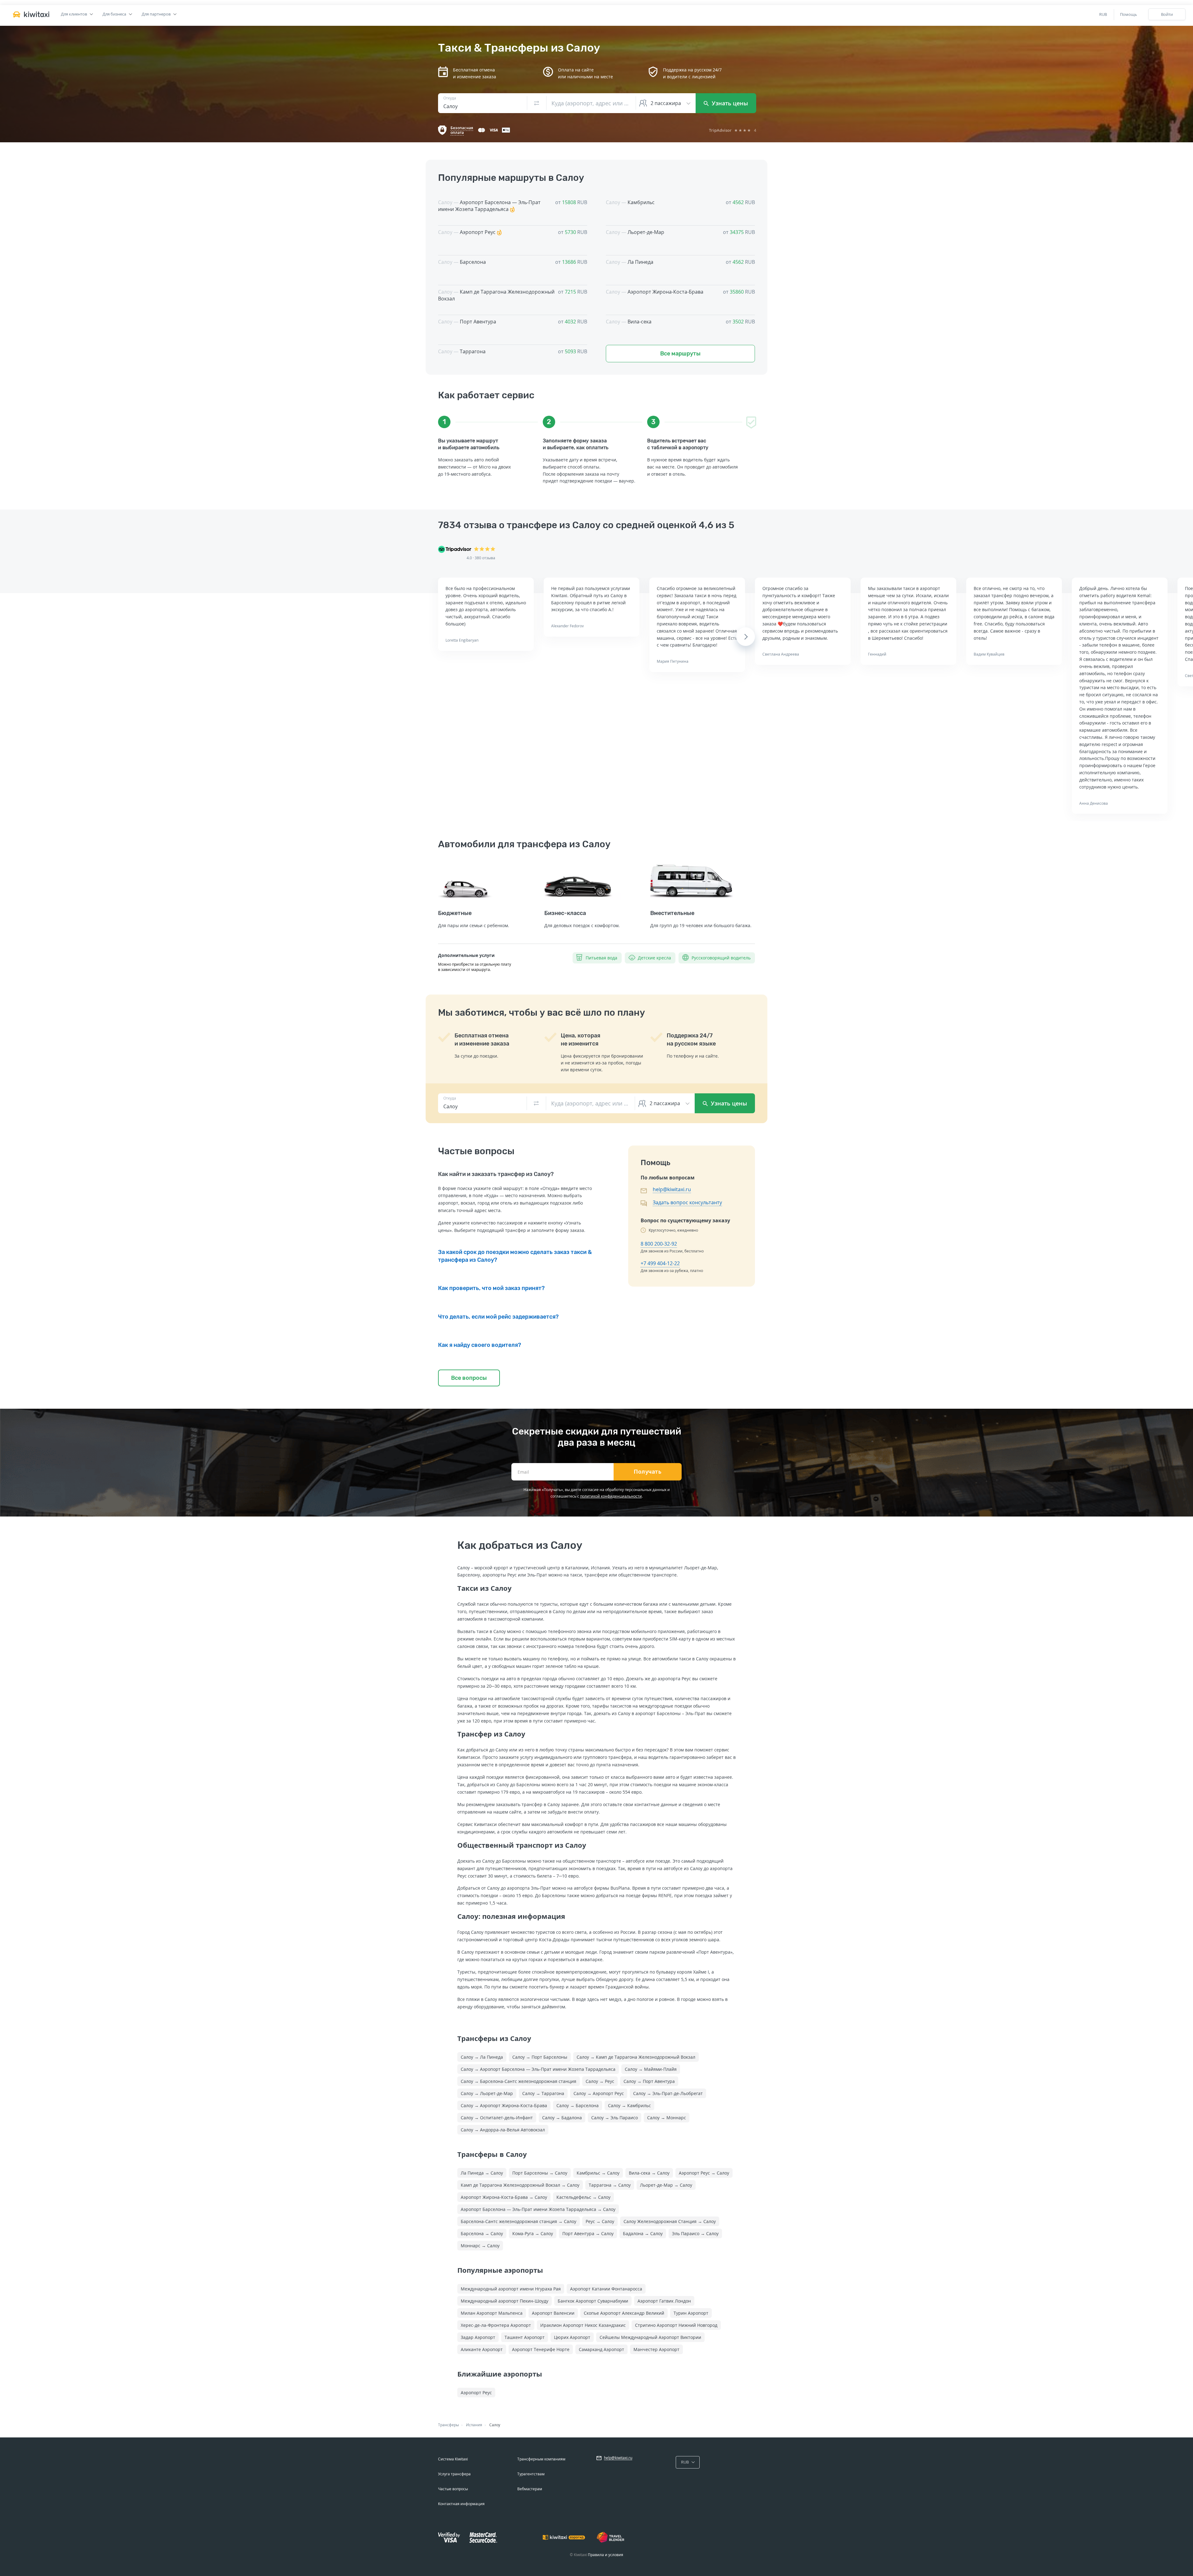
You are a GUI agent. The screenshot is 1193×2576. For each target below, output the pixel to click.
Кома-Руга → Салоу (533, 2233)
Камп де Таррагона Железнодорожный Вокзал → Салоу (520, 2185)
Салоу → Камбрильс (629, 2105)
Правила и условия (606, 2555)
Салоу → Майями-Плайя (651, 2069)
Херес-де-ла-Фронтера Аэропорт (496, 2325)
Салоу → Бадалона (562, 2118)
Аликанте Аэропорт (482, 2349)
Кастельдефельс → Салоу (583, 2197)
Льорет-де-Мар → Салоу (666, 2185)
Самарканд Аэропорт (601, 2349)
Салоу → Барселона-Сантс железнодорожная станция (519, 2081)
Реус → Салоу (600, 2221)
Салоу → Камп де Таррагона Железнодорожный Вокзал (636, 2057)
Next (746, 637)
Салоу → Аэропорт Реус (599, 2093)
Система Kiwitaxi (453, 2459)
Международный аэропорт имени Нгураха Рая (511, 2289)
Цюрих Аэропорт (572, 2337)
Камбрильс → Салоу (598, 2173)
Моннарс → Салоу (480, 2246)
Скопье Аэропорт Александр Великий (624, 2313)
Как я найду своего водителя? (480, 1345)
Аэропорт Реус (476, 2393)
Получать (648, 1472)
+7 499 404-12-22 (660, 1263)
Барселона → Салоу (482, 2233)
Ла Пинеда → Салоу (482, 2173)
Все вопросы (469, 1378)
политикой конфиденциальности (611, 1496)
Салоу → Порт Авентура (649, 2081)
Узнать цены (729, 103)
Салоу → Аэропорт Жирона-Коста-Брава (504, 2105)
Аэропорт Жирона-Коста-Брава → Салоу (504, 2197)
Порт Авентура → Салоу (588, 2233)
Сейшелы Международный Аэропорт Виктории (650, 2337)
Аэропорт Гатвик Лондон (664, 2301)
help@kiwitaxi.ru (672, 1189)
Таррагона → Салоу (610, 2185)
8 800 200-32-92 (659, 1244)
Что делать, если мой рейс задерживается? (498, 1317)
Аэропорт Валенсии (553, 2313)
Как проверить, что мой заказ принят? (491, 1288)
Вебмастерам (530, 2489)
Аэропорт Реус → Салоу (704, 2173)
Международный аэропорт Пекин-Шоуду (505, 2301)
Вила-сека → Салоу (649, 2173)
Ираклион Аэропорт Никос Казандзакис (583, 2325)
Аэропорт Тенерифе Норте (541, 2349)
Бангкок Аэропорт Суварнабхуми (593, 2301)
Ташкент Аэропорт (525, 2337)
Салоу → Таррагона (543, 2093)
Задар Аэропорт (478, 2337)
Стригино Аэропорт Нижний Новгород (676, 2325)
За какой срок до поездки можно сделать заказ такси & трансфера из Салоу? (515, 1256)
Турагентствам (531, 2474)
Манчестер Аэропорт (656, 2349)
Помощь (1129, 14)
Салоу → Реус (600, 2081)
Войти (1167, 14)
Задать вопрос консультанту (687, 1202)
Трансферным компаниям (541, 2459)
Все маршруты (680, 354)
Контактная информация (461, 2504)
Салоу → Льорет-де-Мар (487, 2093)
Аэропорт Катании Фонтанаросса (606, 2289)
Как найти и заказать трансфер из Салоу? (496, 1174)
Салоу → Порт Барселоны (540, 2057)
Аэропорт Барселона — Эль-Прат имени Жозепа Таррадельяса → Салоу (538, 2209)
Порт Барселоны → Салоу (540, 2173)
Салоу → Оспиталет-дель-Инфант (497, 2118)
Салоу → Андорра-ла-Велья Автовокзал (503, 2130)
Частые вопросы (453, 2489)
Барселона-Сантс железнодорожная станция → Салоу (519, 2221)
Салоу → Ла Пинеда (482, 2057)
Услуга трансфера (454, 2474)
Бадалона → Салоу (643, 2233)
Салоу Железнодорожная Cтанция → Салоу (670, 2221)
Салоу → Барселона (578, 2105)
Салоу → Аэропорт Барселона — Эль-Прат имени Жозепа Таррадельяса (538, 2069)
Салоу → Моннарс (667, 2118)
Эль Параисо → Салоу (695, 2233)
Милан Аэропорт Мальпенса (492, 2313)
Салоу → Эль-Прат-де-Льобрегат (668, 2093)
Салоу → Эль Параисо (615, 2118)
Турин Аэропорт (691, 2313)
